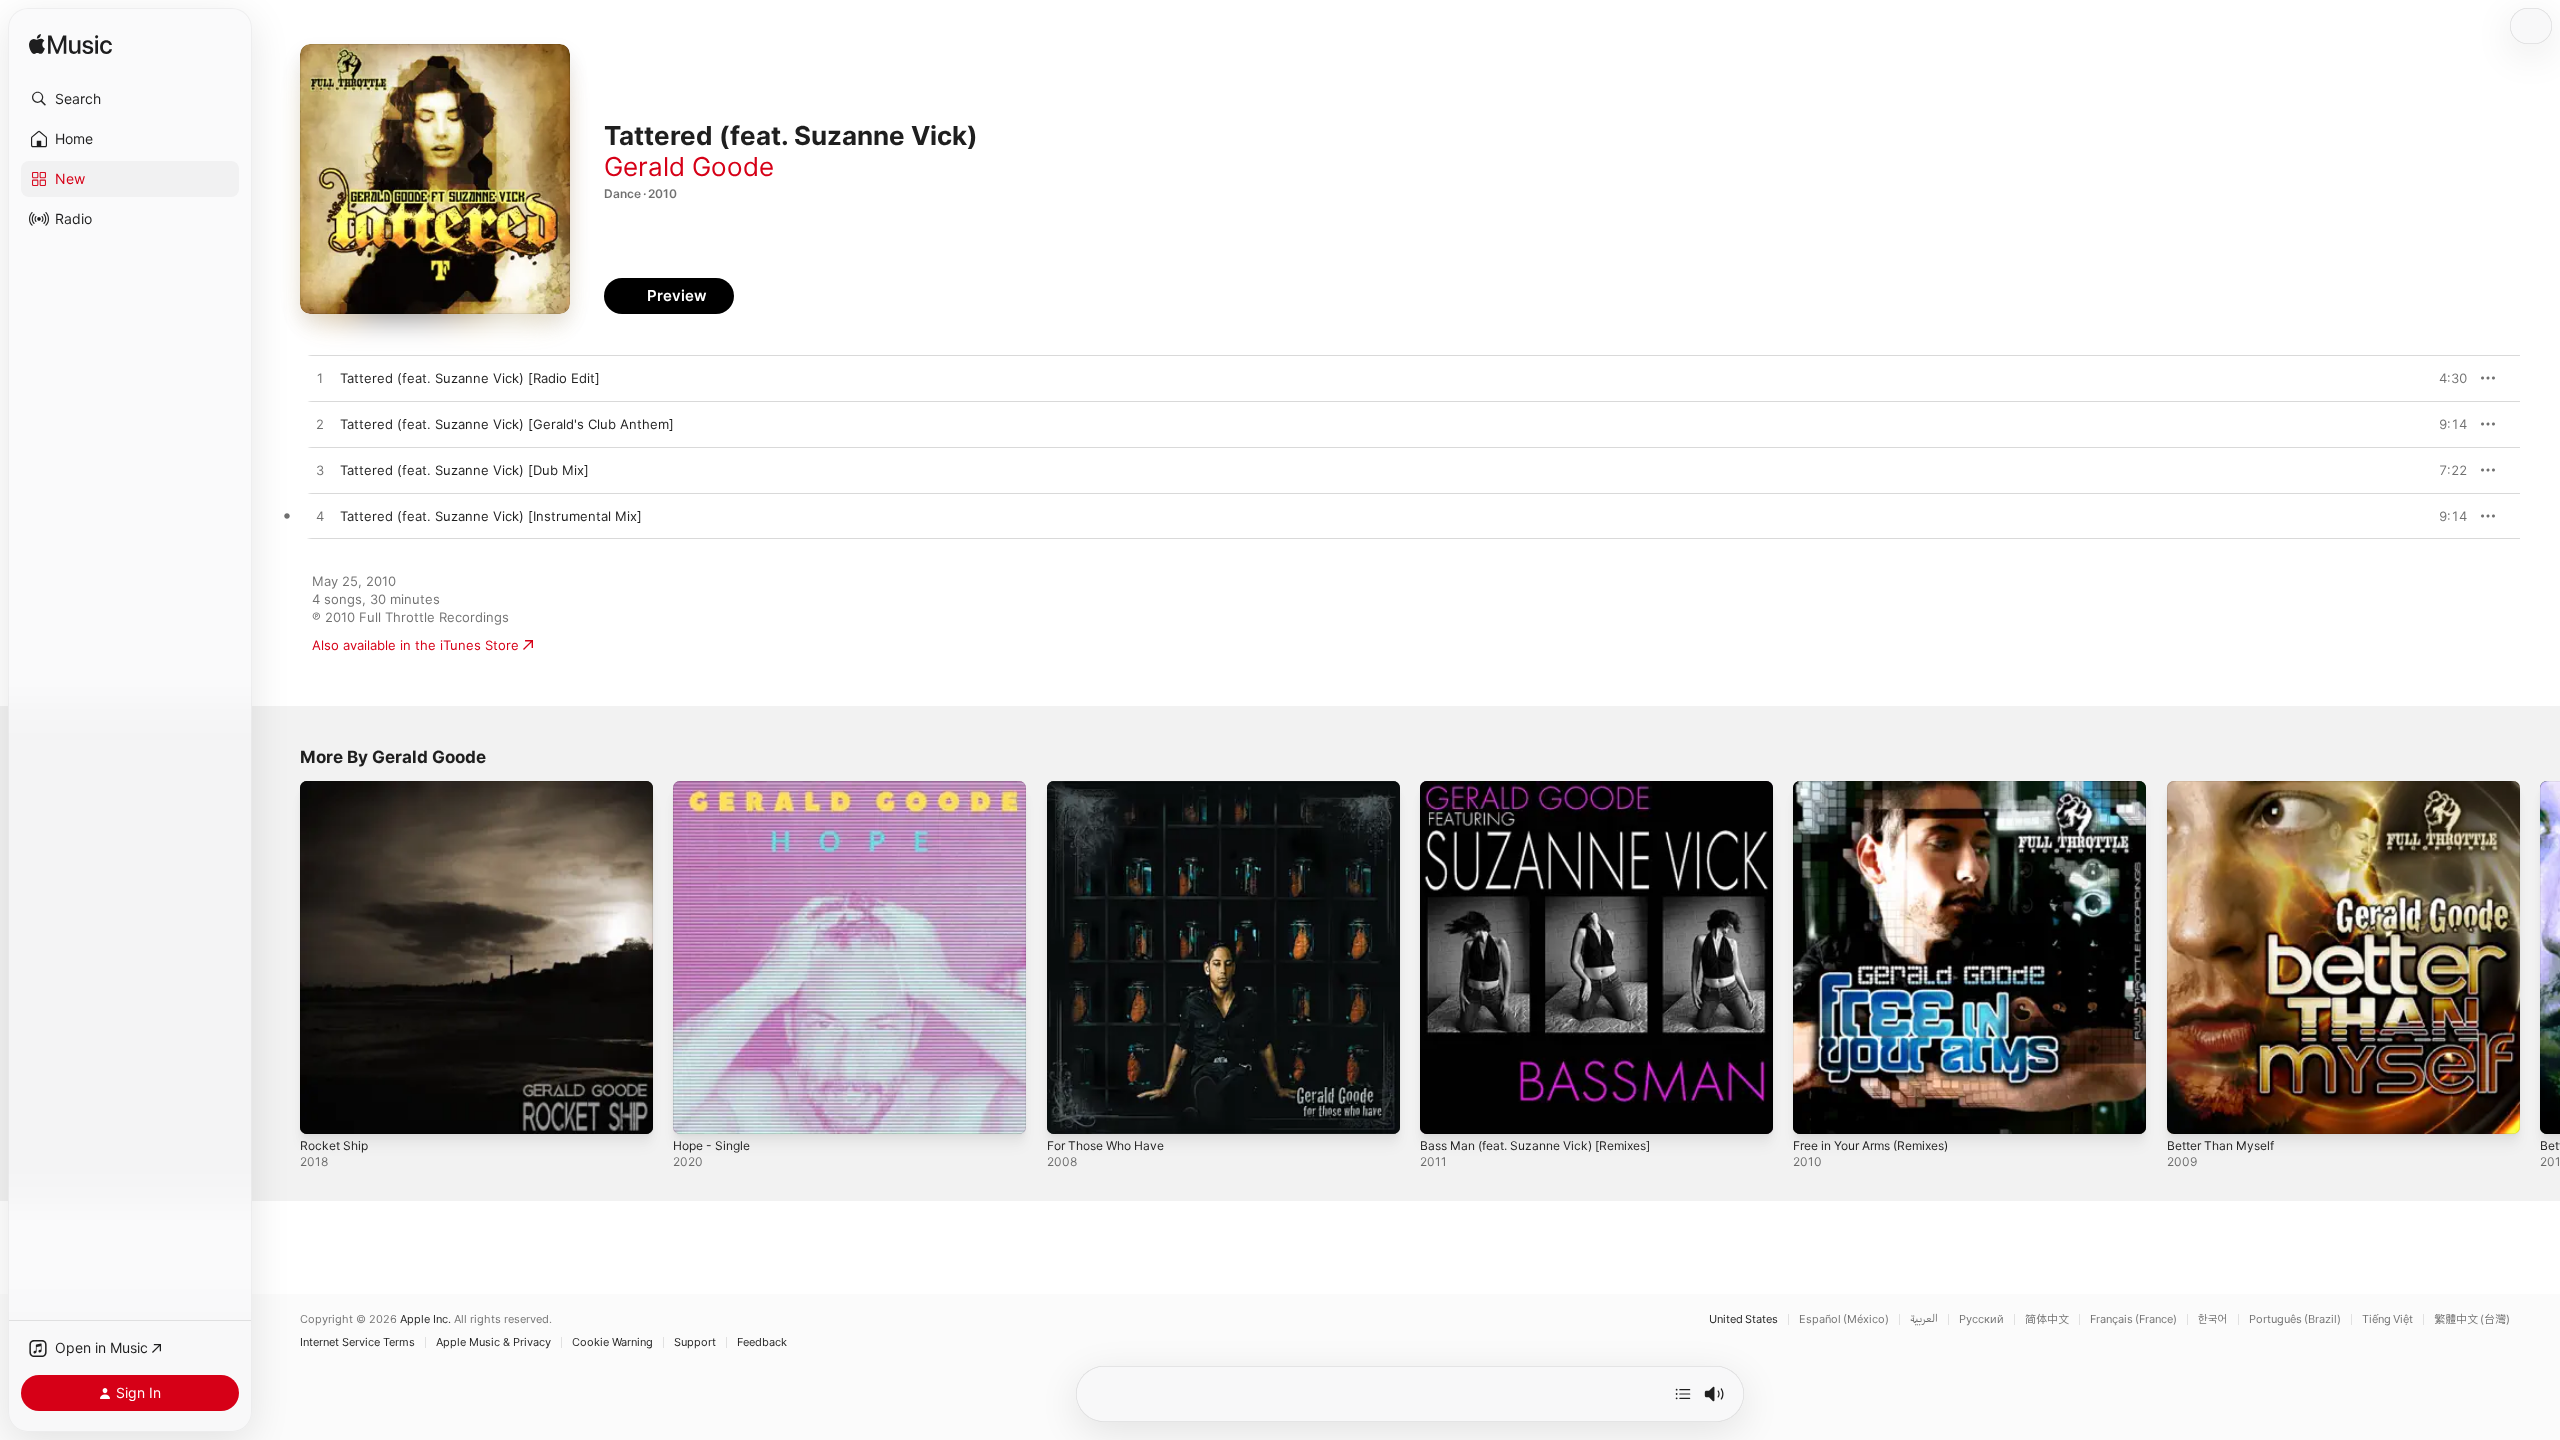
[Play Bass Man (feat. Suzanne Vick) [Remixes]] (1445, 1109)
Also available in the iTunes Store (415, 645)
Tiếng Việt (2387, 1319)
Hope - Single (716, 789)
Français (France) (2133, 1319)
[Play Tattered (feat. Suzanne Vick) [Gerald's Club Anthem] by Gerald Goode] (320, 425)
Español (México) (1844, 1319)
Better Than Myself (2227, 789)
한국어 (2213, 1319)
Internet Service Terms (357, 1342)
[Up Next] (1683, 1394)
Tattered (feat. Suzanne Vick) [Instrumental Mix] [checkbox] (491, 516)
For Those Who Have (1112, 789)
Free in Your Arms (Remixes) (1882, 789)
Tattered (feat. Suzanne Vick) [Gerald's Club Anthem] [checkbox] (507, 424)
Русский (1981, 1319)
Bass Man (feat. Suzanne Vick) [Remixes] (1548, 789)
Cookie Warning (612, 1342)
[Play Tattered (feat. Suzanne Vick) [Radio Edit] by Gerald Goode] (320, 379)
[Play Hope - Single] (698, 1109)
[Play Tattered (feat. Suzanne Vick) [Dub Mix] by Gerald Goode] (320, 471)
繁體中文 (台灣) (2472, 1319)
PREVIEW (2445, 378)
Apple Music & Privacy (493, 1342)
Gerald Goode (689, 166)
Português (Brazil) (2295, 1319)
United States (1743, 1319)
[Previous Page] (280, 958)
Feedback (762, 1342)
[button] (130, 99)
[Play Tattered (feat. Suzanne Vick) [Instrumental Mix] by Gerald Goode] (320, 517)
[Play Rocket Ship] (325, 1109)
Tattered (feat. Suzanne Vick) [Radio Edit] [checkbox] (470, 378)
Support (695, 1342)
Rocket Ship (337, 789)
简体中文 (2047, 1319)
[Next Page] (2540, 958)
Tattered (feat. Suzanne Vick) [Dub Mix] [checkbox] (464, 470)
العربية (1924, 1319)
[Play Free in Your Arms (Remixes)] (1818, 1109)
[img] (70, 45)
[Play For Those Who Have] (1072, 1109)
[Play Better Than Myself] (2192, 1109)
